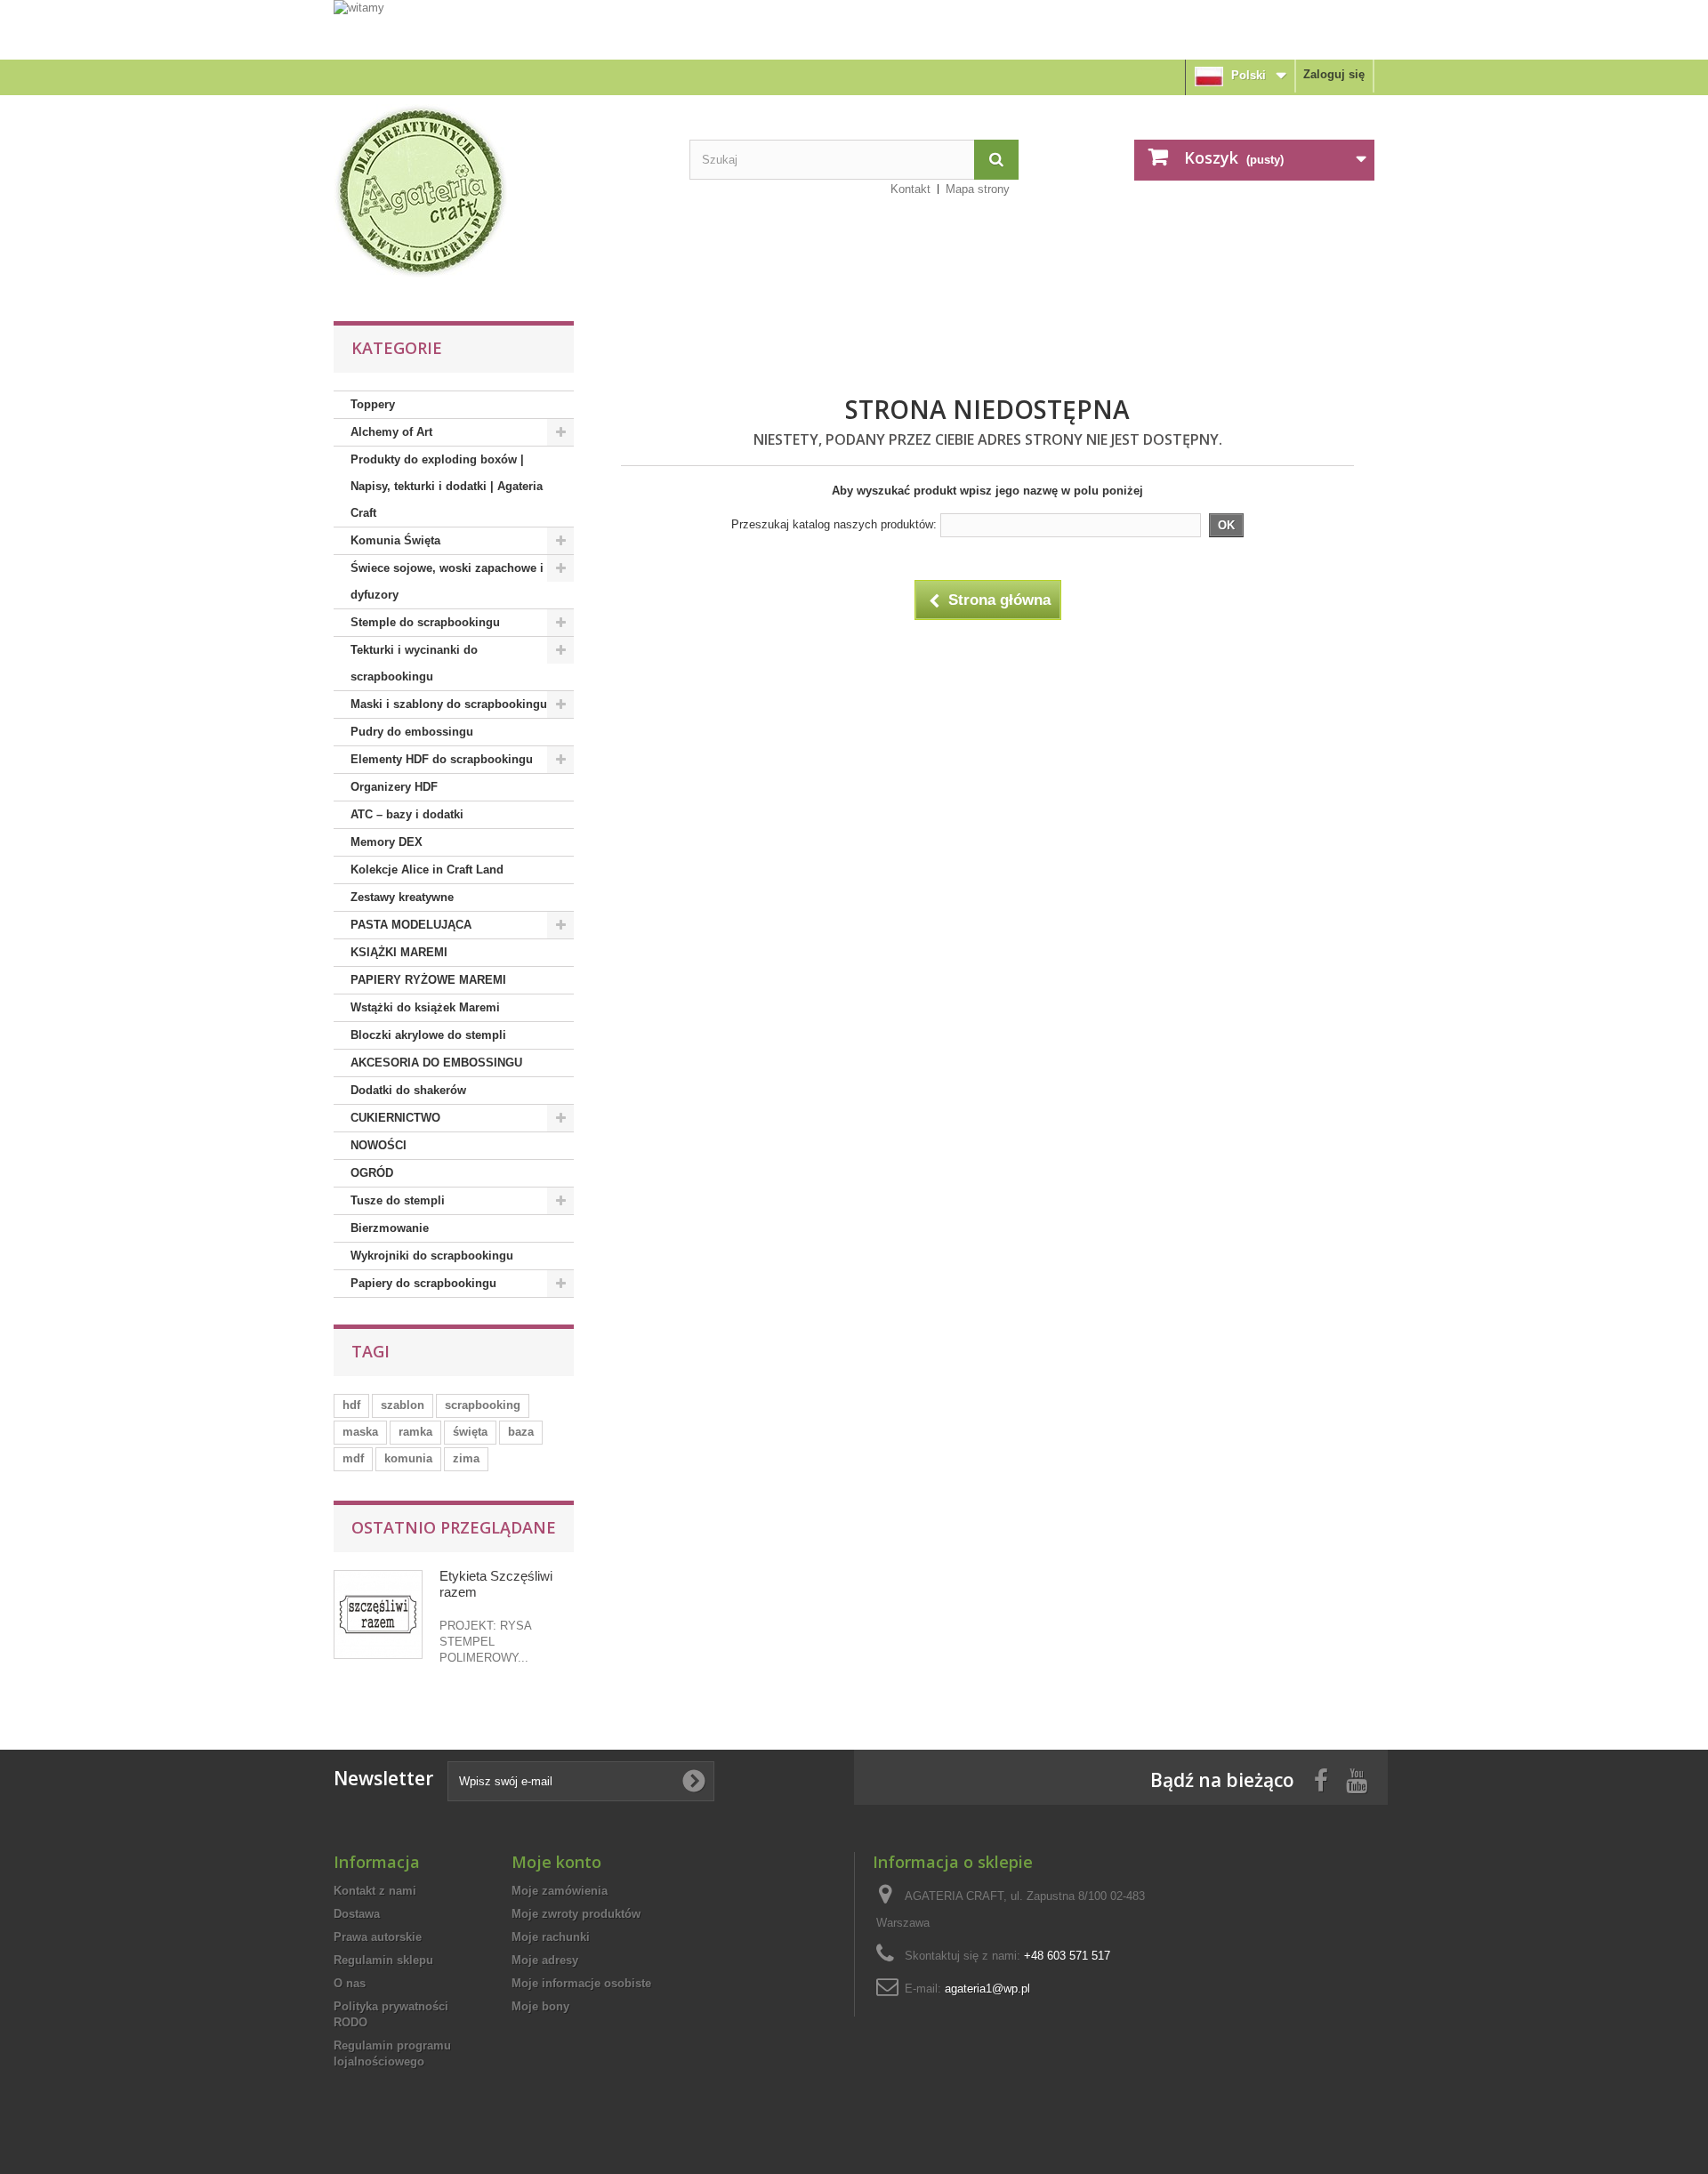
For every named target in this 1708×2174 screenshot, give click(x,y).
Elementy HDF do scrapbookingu (442, 759)
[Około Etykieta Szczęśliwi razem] (378, 1614)
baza (521, 1432)
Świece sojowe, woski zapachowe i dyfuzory (447, 581)
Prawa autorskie (378, 1937)
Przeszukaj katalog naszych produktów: (834, 524)
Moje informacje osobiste (581, 1983)
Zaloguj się (1334, 74)
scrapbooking (483, 1405)
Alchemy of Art (391, 432)
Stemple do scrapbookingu (425, 622)
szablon (403, 1405)
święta (470, 1432)
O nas (350, 1983)
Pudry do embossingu (412, 732)
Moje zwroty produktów (576, 1914)
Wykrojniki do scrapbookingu (432, 1256)
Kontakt (910, 189)
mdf (353, 1458)
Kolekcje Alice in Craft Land (427, 870)
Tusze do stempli (398, 1200)
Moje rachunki (551, 1937)
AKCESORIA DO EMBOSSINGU (436, 1063)
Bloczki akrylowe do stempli (428, 1035)
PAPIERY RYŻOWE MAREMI (428, 980)
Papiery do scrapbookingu (423, 1283)
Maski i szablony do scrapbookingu (449, 704)
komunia (408, 1458)
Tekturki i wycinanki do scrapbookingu (414, 663)
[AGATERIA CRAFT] (498, 191)
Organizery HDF (394, 787)
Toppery (373, 404)
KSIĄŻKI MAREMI (399, 952)
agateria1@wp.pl (987, 1989)
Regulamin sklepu (383, 1960)
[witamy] (854, 29)
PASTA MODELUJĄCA (411, 925)
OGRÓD (372, 1173)
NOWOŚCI (379, 1145)
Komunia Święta (395, 540)
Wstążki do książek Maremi (425, 1007)
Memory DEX (387, 842)
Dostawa (357, 1914)
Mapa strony (978, 189)
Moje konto (556, 1862)
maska (360, 1432)
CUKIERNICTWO (395, 1118)
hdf (351, 1405)
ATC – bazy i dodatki (407, 814)
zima (466, 1458)
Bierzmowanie (390, 1228)
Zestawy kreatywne (402, 897)
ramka (415, 1432)
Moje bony (540, 2006)
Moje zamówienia (560, 1891)
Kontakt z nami (375, 1891)
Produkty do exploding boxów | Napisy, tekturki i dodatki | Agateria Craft (447, 486)
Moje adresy (545, 1960)
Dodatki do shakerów (408, 1090)
